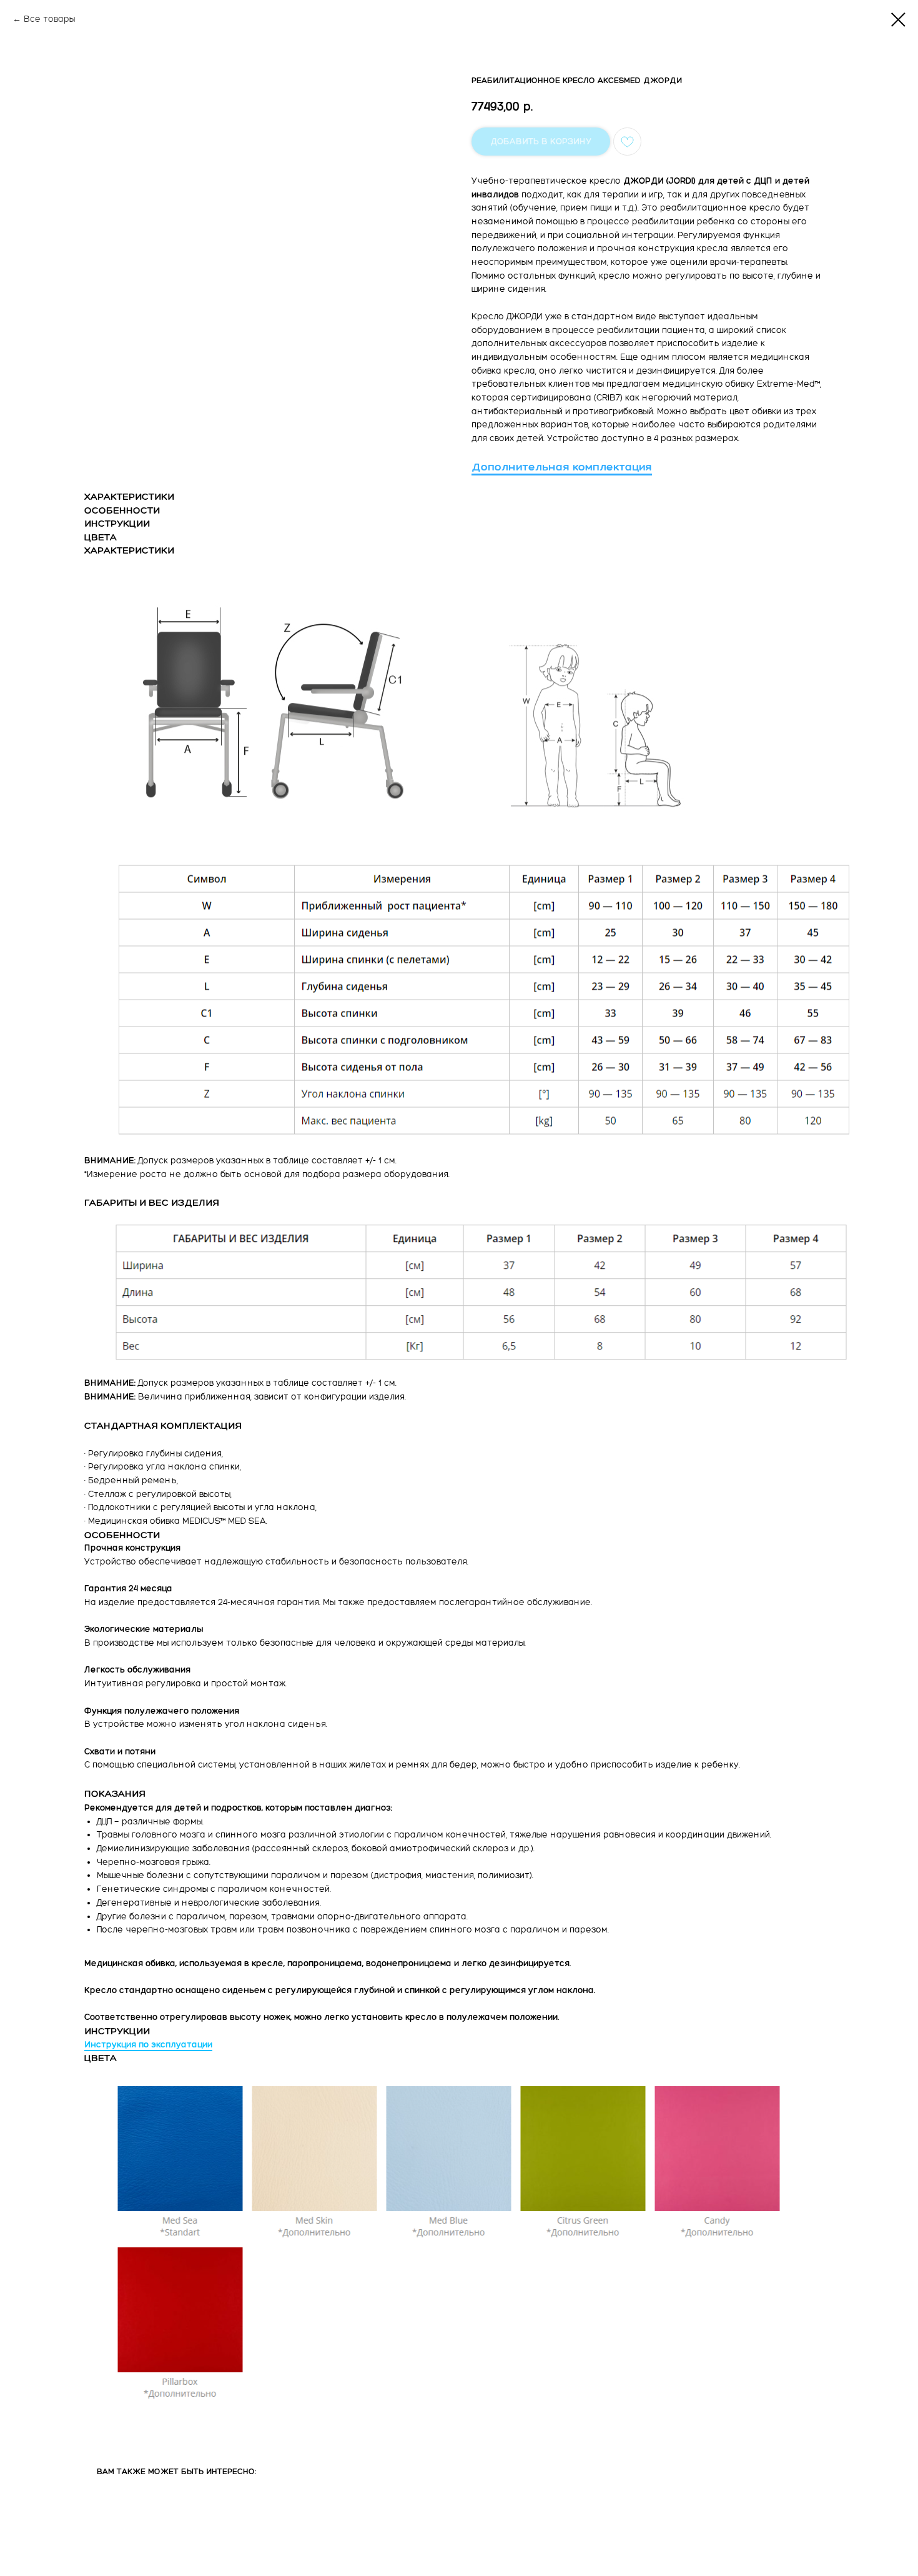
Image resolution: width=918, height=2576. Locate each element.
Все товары (49, 19)
